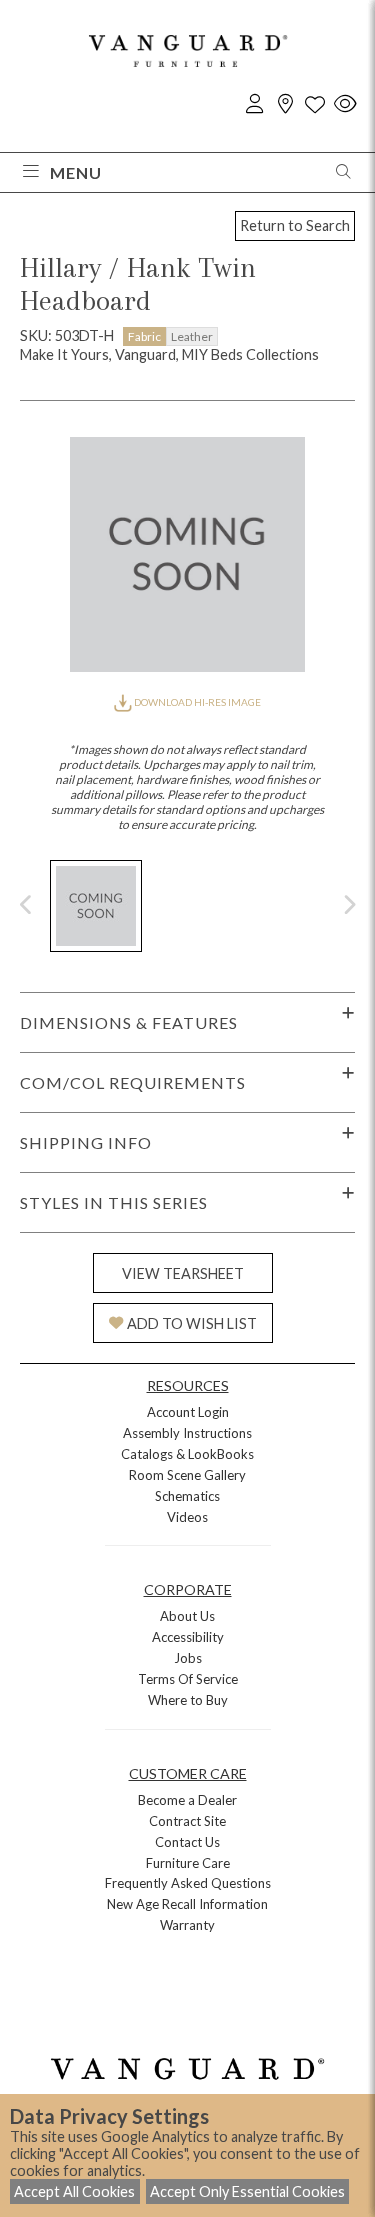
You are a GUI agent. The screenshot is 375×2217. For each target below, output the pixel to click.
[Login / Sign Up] (255, 104)
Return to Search (295, 225)
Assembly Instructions (187, 1433)
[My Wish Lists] (315, 104)
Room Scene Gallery (187, 1475)
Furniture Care (188, 1863)
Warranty (187, 1925)
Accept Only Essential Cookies (247, 2191)
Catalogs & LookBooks (187, 1454)
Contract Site (187, 1821)
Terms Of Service (188, 1679)
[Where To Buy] (285, 104)
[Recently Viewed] (345, 104)
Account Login (188, 1412)
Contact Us (187, 1842)
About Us (187, 1616)
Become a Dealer (187, 1800)
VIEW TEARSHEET (183, 1273)
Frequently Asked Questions (188, 1883)
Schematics (187, 1496)
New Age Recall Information (187, 1904)
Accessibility (188, 1637)
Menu (76, 172)
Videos (187, 1517)
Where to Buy (188, 1700)
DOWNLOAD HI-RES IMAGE (196, 702)
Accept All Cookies (74, 2191)
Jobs (188, 1658)
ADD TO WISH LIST (192, 1323)
